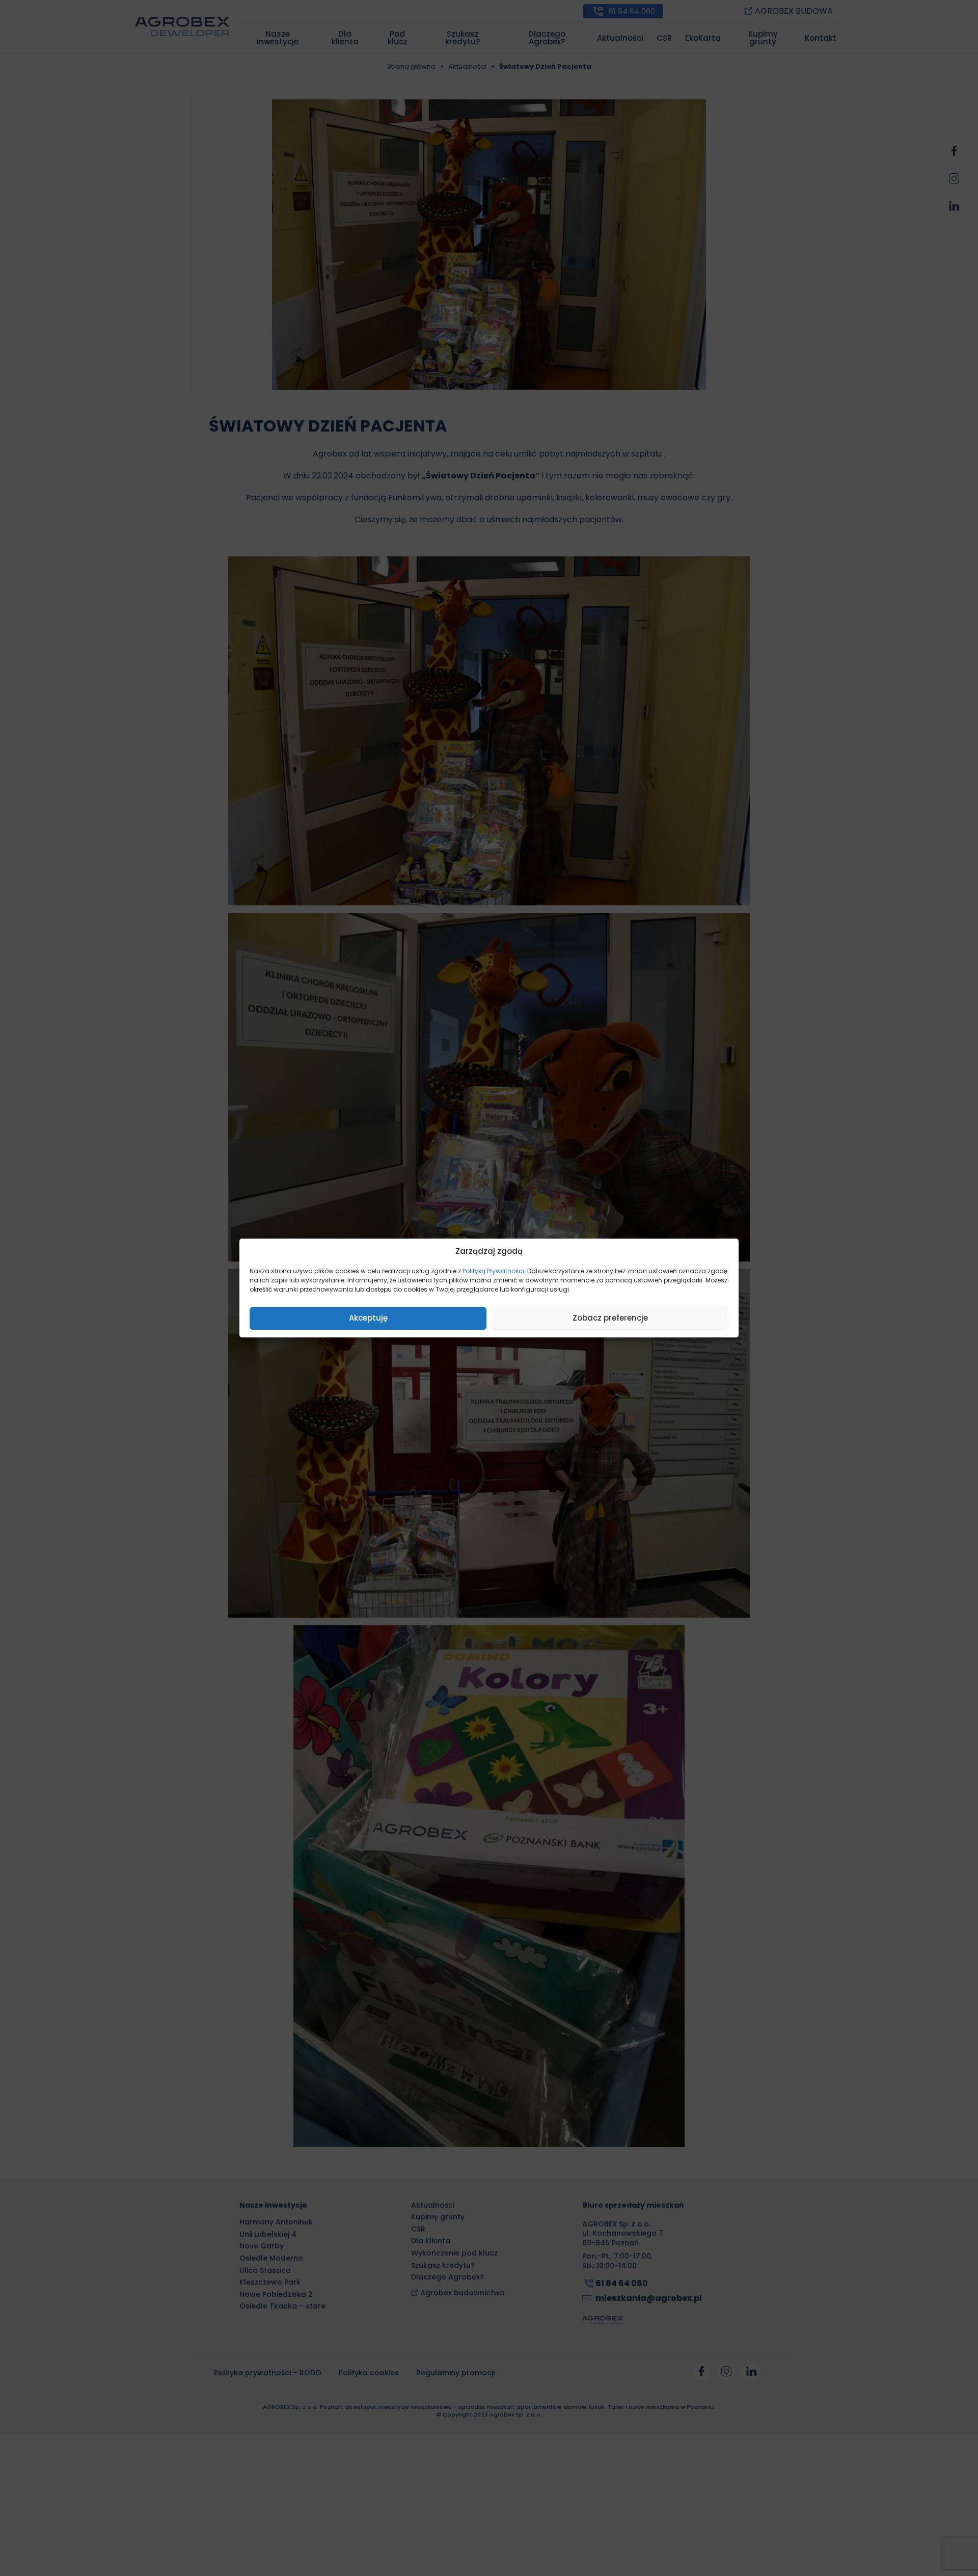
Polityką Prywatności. (494, 1271)
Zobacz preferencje (610, 1318)
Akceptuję (368, 1318)
